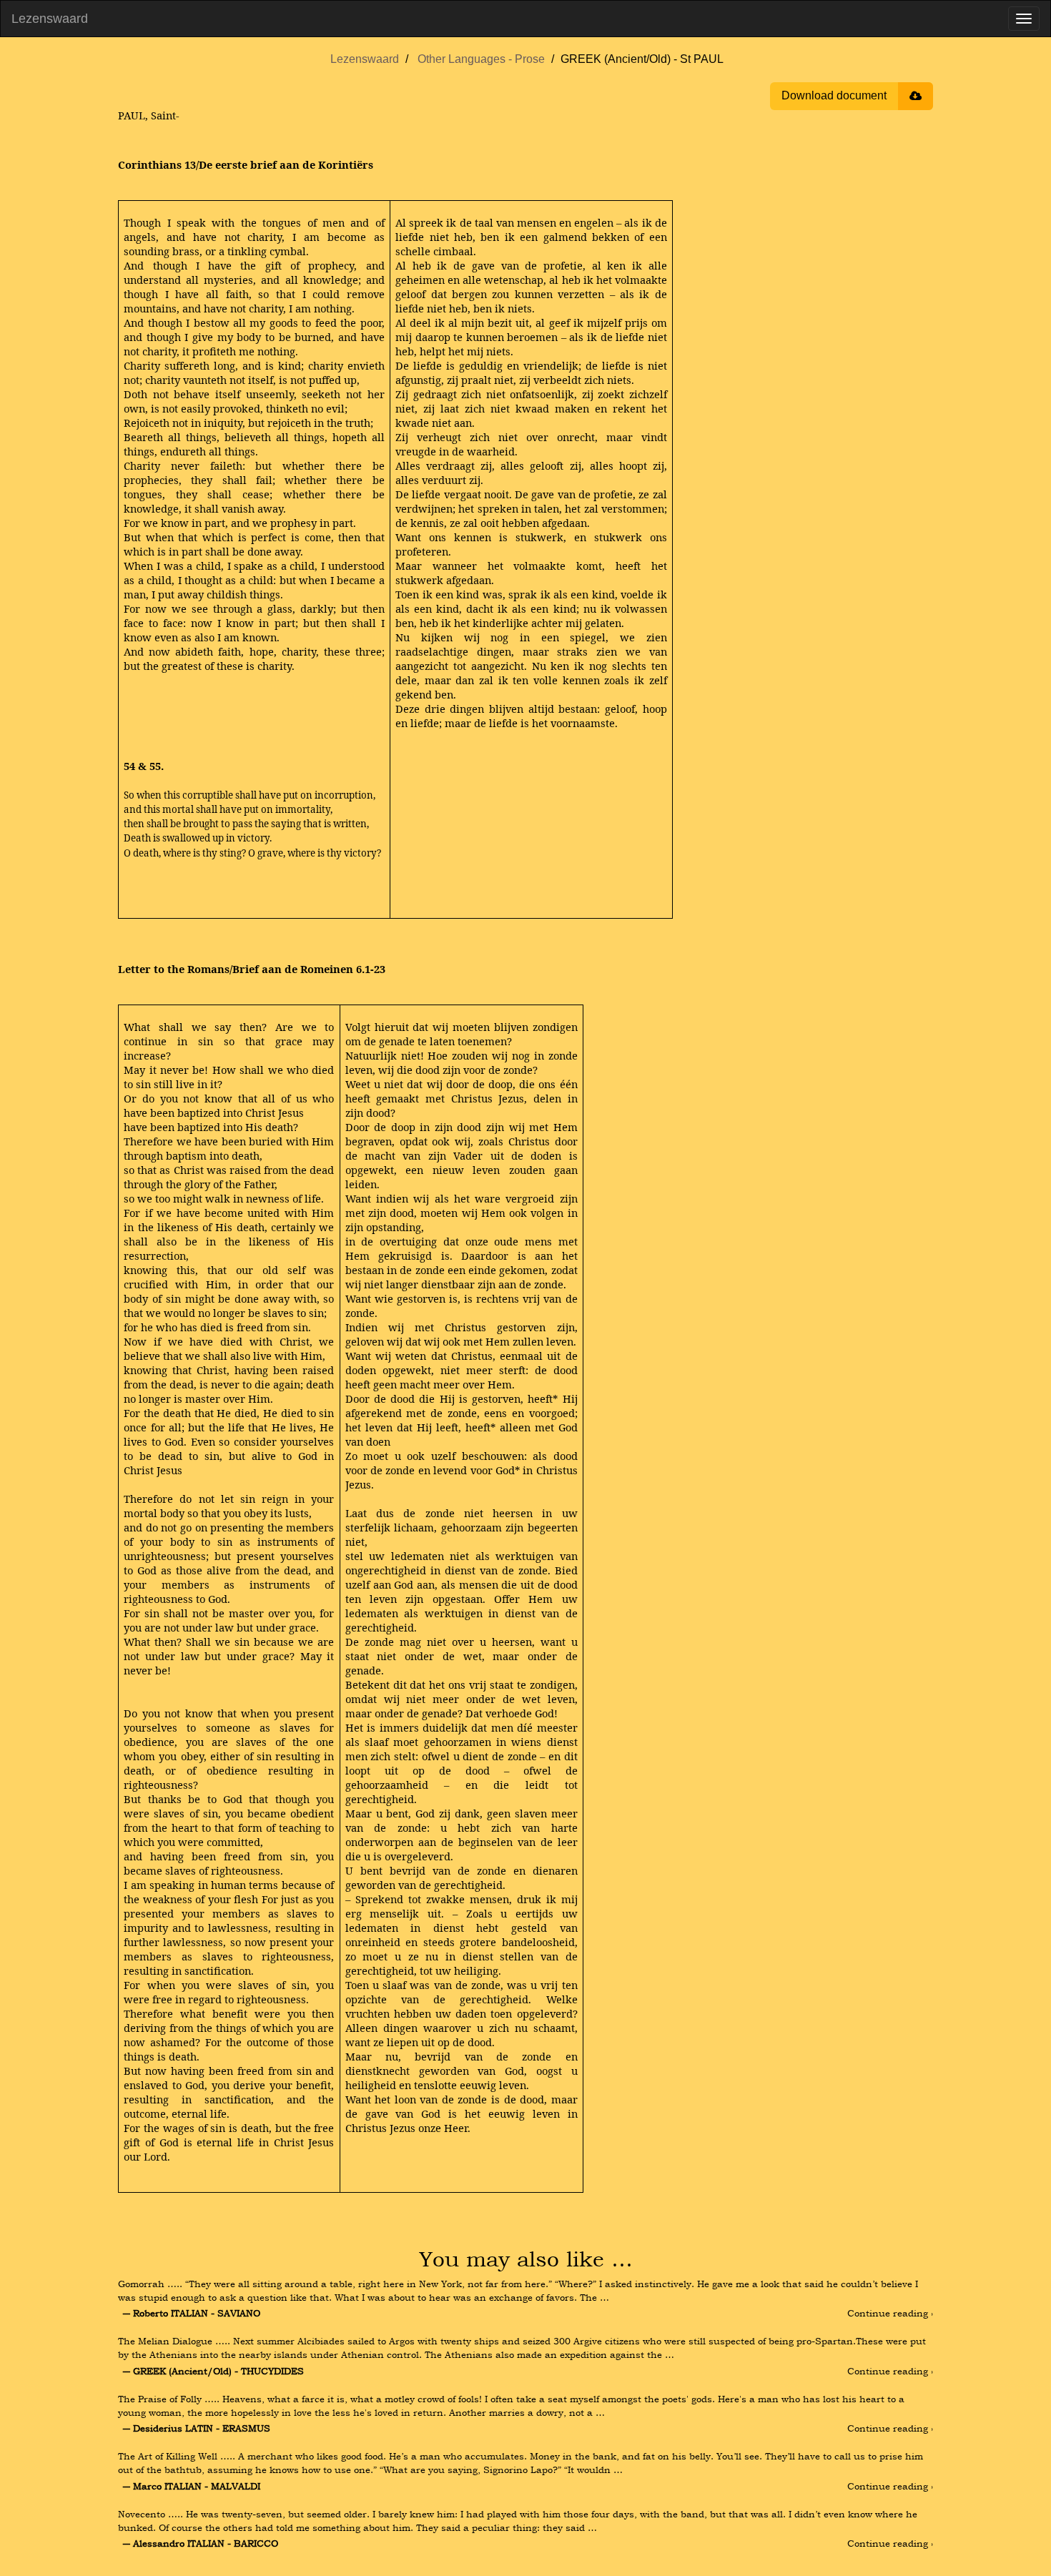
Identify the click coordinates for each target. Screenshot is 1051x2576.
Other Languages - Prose (481, 59)
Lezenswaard (50, 19)
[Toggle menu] (1024, 19)
